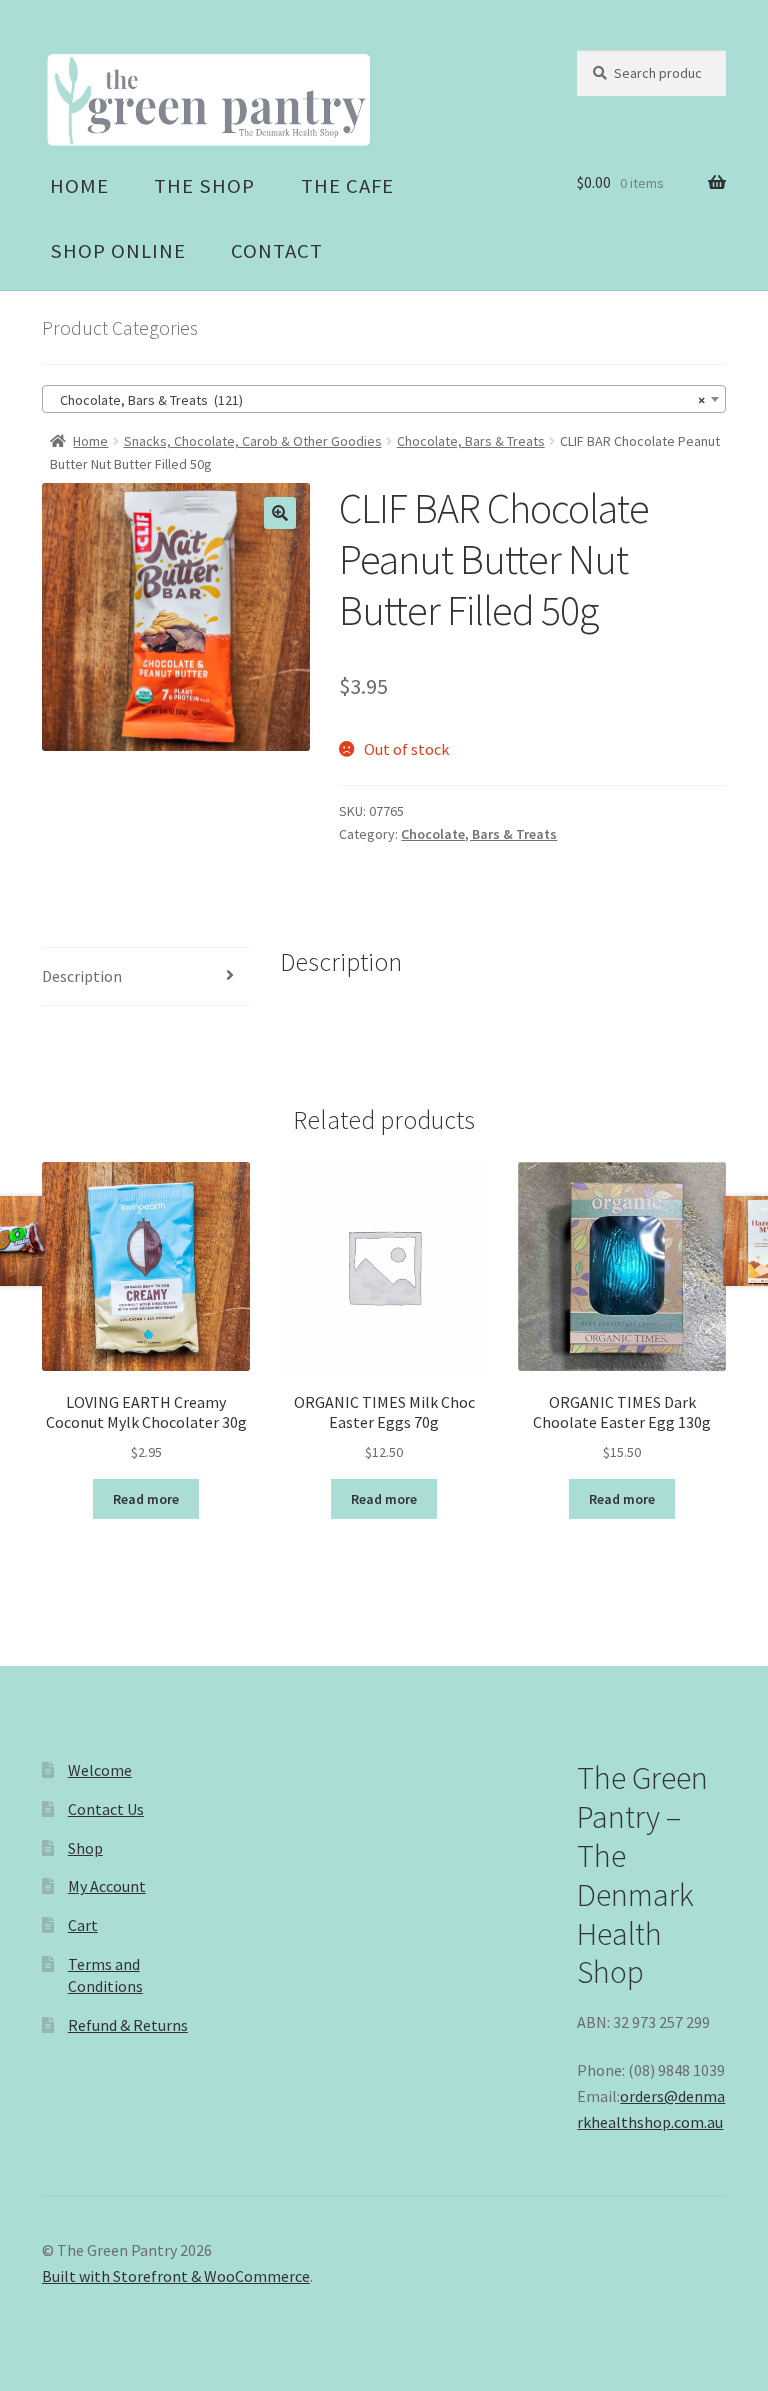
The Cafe (347, 186)
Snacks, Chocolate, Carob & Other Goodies (253, 441)
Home (79, 186)
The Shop (204, 186)
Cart (83, 1925)
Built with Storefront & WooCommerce (176, 2276)
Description (82, 976)
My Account (107, 1886)
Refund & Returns (128, 2025)
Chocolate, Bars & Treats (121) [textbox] (378, 400)
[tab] (146, 977)
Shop (85, 1848)
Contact (277, 251)
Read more (146, 1499)
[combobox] (384, 399)
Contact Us (106, 1809)
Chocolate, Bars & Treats (471, 441)
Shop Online (118, 251)
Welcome (100, 1770)
